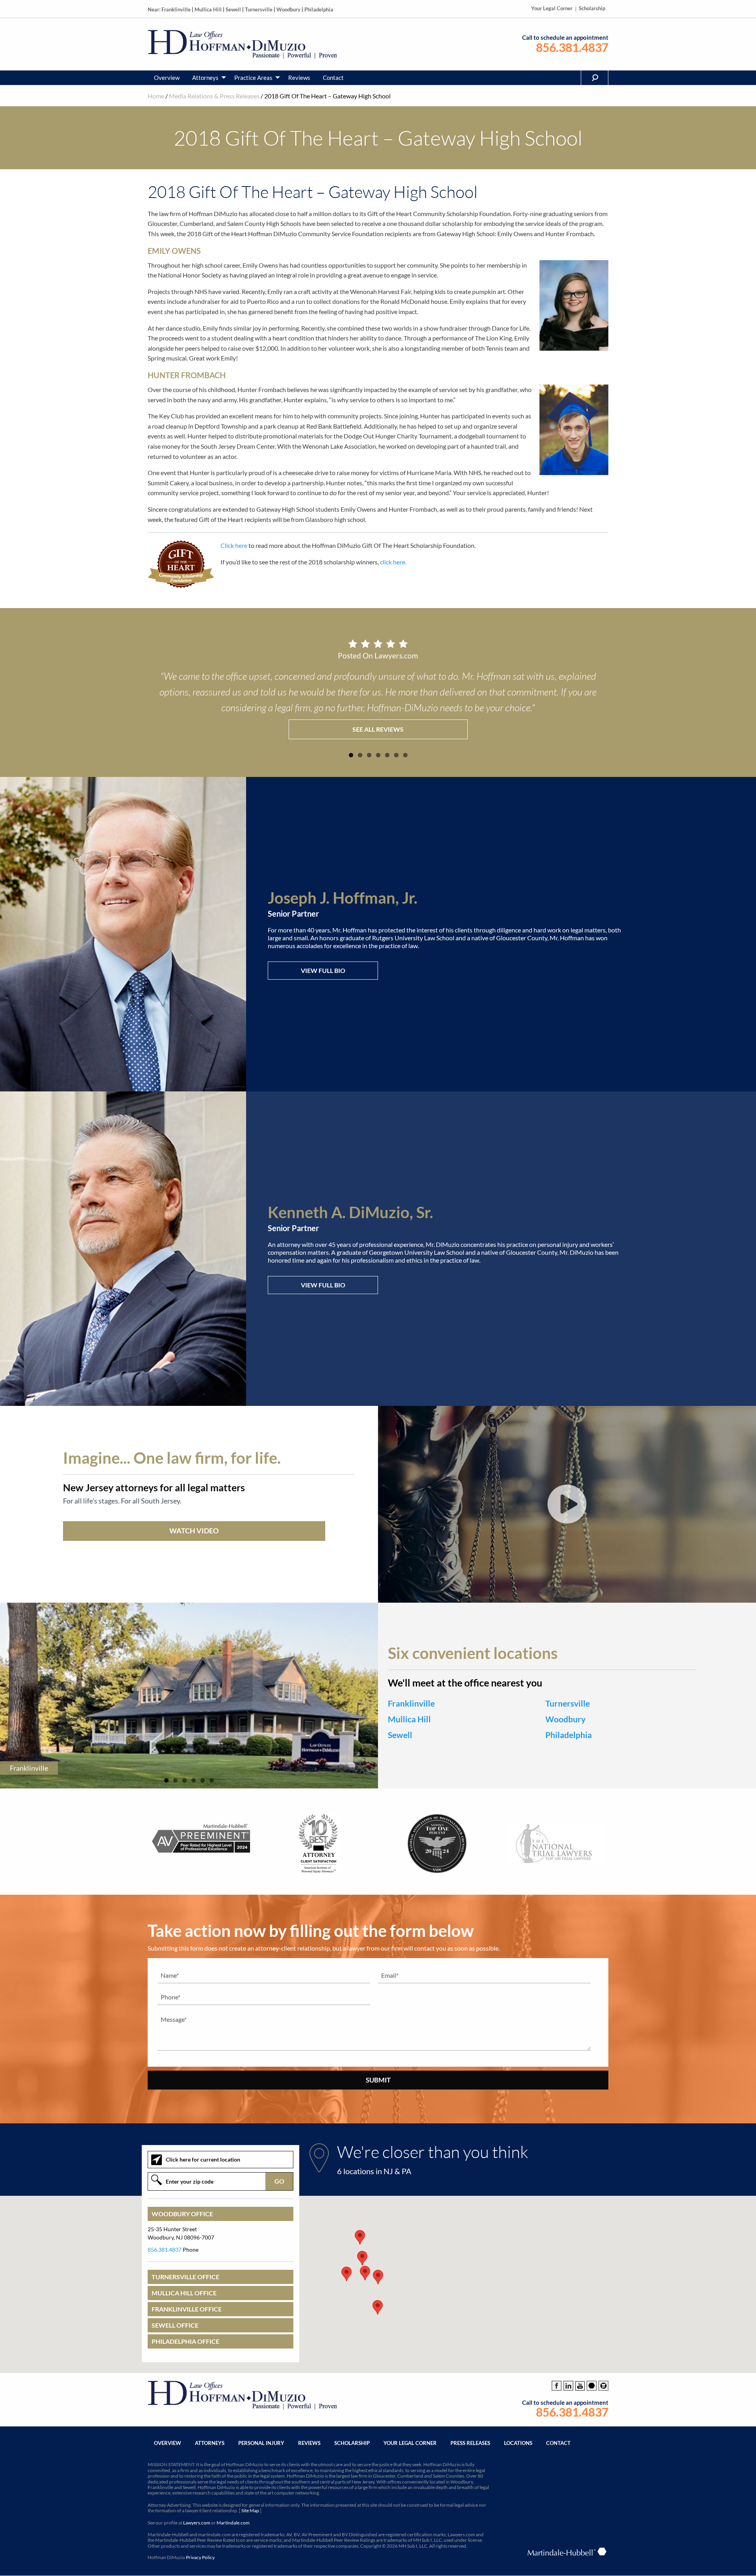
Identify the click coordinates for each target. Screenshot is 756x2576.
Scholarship (592, 8)
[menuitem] (167, 78)
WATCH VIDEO (194, 1531)
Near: (154, 9)
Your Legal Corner (552, 8)
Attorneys (205, 78)
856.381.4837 (572, 47)
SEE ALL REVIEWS (378, 729)
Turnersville (259, 9)
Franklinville (176, 9)
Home (156, 96)
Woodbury (288, 9)
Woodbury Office (182, 2214)
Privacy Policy (200, 2557)
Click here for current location (203, 2159)
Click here (234, 545)
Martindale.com (233, 2523)
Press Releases (470, 2443)
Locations (518, 2443)
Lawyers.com (197, 2523)
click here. (393, 562)
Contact (333, 78)
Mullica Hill (208, 9)
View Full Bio (323, 970)
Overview (167, 78)
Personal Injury (261, 2443)
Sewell (233, 9)
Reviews (299, 78)
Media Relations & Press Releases (214, 96)
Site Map (250, 2510)
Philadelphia (319, 9)
